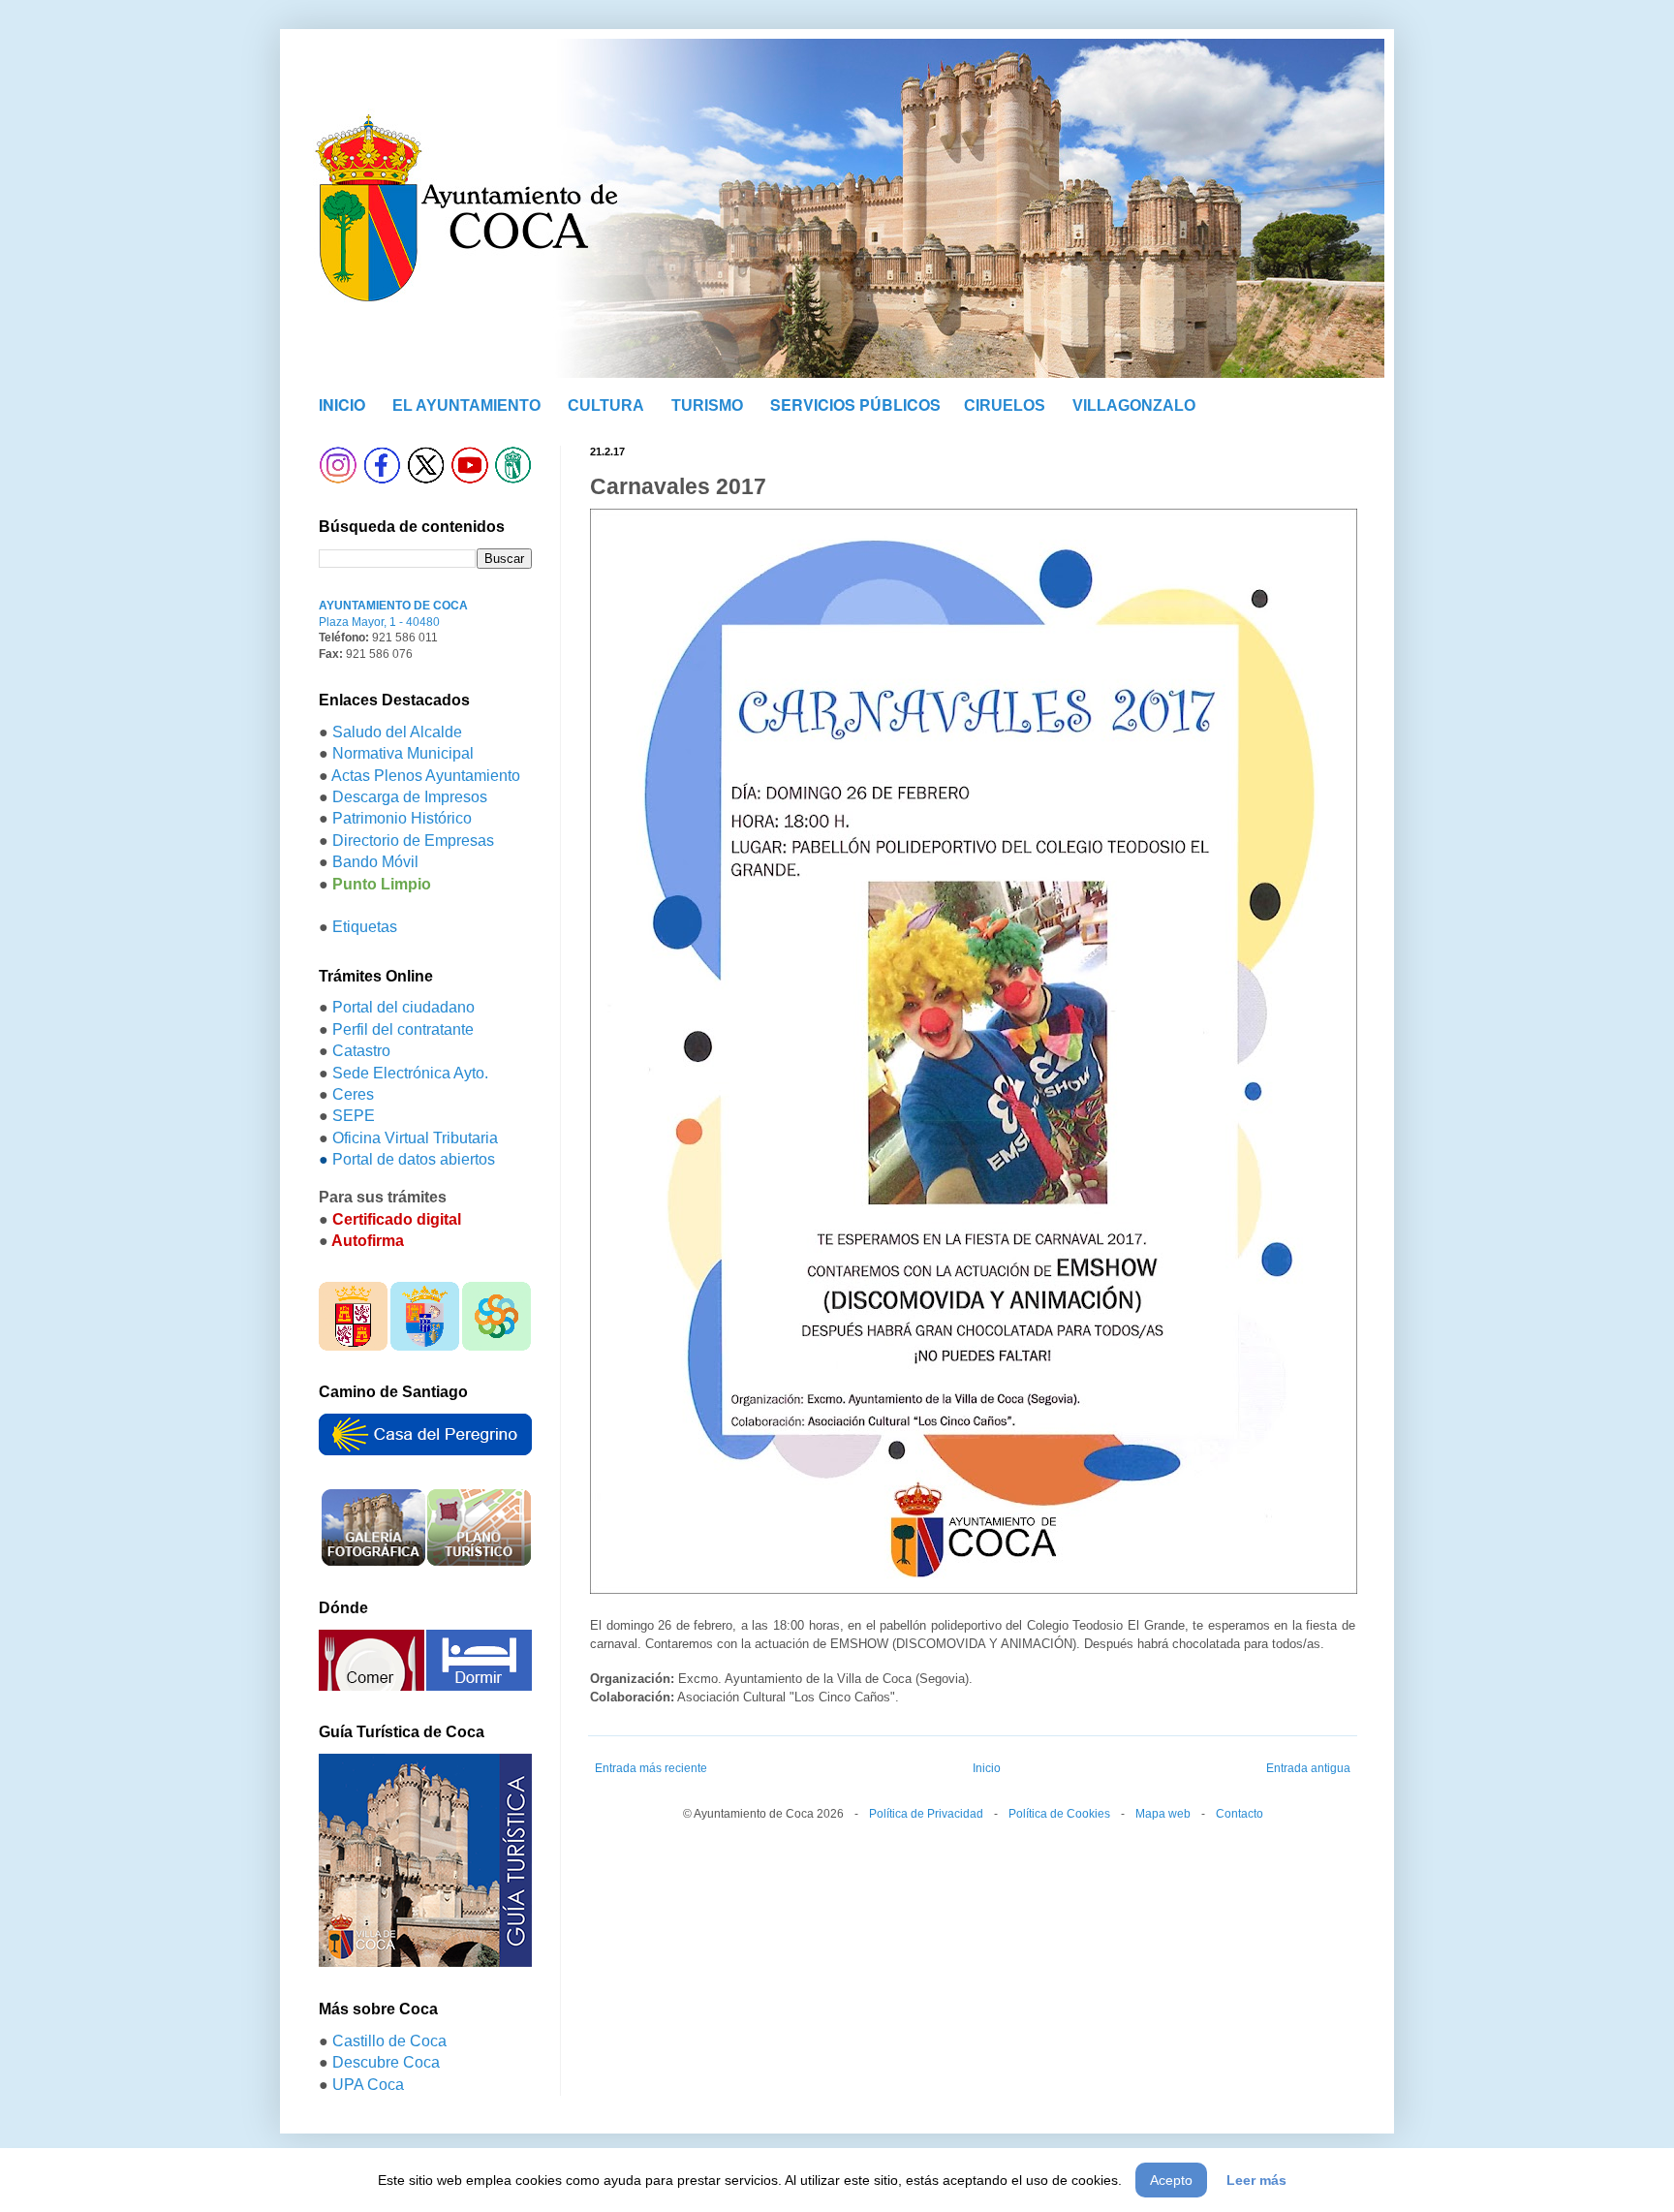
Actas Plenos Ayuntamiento (426, 776)
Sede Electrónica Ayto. (410, 1073)
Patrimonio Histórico (402, 818)
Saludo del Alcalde (397, 732)
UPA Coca (368, 2085)
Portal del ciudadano (403, 1007)
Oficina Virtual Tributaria (415, 1138)
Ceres (353, 1094)
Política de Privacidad (926, 1814)
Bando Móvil (375, 862)
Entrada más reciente (651, 1768)
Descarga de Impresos (410, 797)
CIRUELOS (1005, 405)
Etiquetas (365, 927)
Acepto (1171, 2180)
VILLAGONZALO (1134, 405)
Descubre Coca (386, 2062)
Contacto (1240, 1814)
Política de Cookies (1059, 1814)
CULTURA (606, 405)
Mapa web (1163, 1814)
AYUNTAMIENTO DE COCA (393, 606)
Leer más (1256, 2180)
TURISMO (707, 405)
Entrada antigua (1308, 1768)
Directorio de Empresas (413, 841)
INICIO (342, 405)
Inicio (987, 1768)
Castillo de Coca (389, 2041)
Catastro (361, 1051)
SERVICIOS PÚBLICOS (855, 405)
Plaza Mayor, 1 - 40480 (379, 622)
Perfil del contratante (403, 1029)
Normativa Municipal (403, 753)
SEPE (354, 1116)
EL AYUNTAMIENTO (466, 405)
